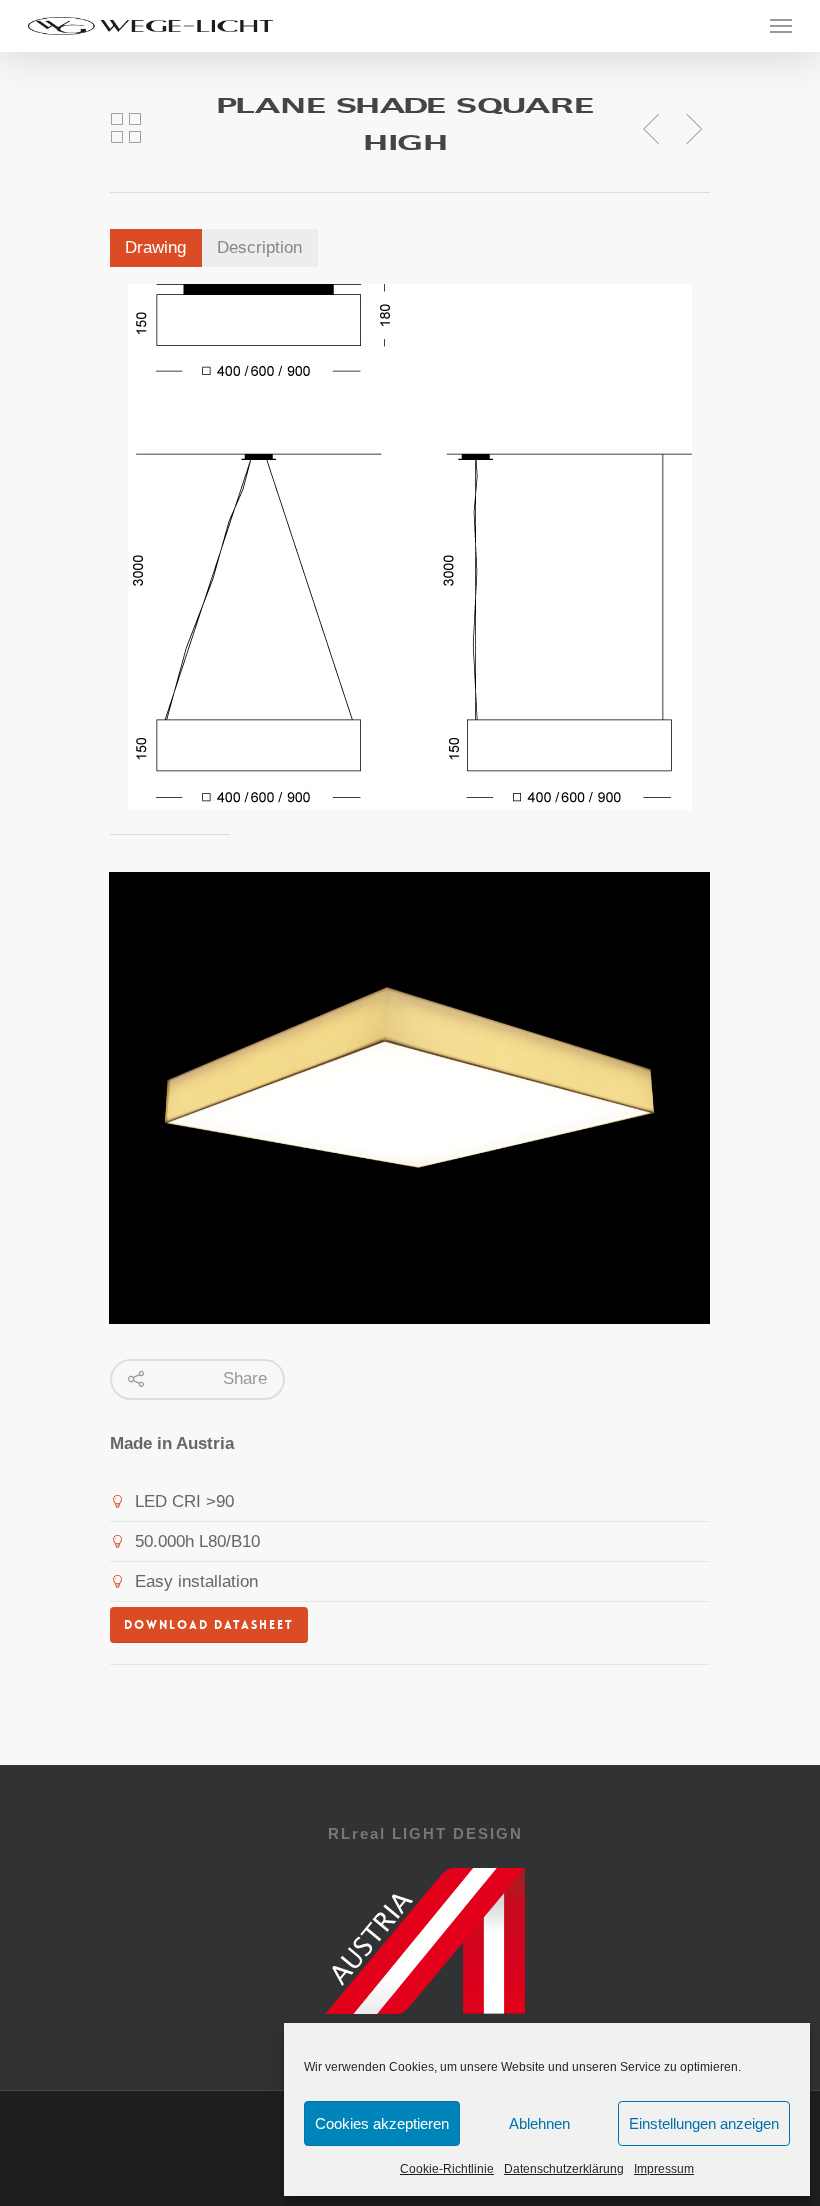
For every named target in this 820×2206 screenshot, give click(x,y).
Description (259, 247)
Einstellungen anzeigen (704, 2123)
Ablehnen (539, 2123)
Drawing (155, 247)
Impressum (664, 2169)
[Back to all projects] (126, 129)
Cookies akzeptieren (382, 2123)
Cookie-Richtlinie (447, 2169)
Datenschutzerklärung (564, 2169)
